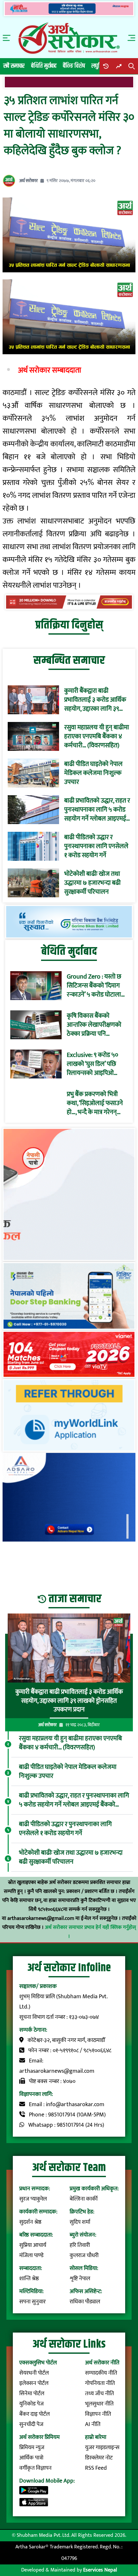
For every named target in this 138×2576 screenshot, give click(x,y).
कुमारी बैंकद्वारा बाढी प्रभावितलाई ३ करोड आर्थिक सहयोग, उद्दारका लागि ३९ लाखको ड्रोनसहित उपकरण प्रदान (95, 700)
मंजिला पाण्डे (31, 2255)
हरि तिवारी (80, 2245)
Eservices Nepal (100, 2570)
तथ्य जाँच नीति (99, 2394)
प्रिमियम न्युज (32, 2448)
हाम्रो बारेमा (96, 2437)
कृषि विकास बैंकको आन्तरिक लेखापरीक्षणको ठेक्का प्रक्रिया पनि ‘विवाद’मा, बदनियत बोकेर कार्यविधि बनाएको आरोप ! (95, 1025)
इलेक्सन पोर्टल (34, 2383)
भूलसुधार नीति (99, 2404)
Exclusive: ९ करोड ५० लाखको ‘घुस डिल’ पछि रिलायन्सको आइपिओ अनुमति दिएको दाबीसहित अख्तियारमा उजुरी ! (95, 1064)
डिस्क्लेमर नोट (99, 2458)
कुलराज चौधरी (84, 2255)
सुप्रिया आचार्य (33, 2245)
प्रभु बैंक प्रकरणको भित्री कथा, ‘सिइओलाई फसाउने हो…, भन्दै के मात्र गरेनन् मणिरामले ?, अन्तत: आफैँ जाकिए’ (95, 1103)
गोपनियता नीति (100, 2383)
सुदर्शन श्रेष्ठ (30, 2222)
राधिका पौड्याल (85, 2302)
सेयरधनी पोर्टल (34, 2373)
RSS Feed (96, 2468)
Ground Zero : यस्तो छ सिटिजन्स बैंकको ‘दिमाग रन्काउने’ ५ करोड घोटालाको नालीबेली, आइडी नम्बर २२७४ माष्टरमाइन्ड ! (97, 986)
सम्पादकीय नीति (101, 2373)
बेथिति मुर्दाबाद (44, 66)
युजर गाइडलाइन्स (102, 2448)
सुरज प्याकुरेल (33, 2199)
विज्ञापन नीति (98, 2414)
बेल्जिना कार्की (84, 2199)
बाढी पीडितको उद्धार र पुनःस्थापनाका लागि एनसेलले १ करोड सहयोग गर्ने (96, 846)
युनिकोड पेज (31, 2404)
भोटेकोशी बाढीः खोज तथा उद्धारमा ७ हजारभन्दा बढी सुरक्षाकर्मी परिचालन (92, 883)
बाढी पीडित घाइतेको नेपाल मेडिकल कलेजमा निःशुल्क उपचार (93, 773)
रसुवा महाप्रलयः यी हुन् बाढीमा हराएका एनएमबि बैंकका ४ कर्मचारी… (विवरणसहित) (97, 736)
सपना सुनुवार (32, 2302)
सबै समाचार (14, 66)
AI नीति (93, 2424)
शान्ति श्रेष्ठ (29, 2279)
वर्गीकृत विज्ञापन (35, 2468)
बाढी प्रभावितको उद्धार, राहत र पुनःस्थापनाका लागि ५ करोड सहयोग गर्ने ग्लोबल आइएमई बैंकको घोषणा (97, 810)
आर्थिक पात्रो (31, 2458)
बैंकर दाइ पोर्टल (34, 2414)
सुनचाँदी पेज (31, 2424)
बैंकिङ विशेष (74, 66)
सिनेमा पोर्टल (32, 2394)
